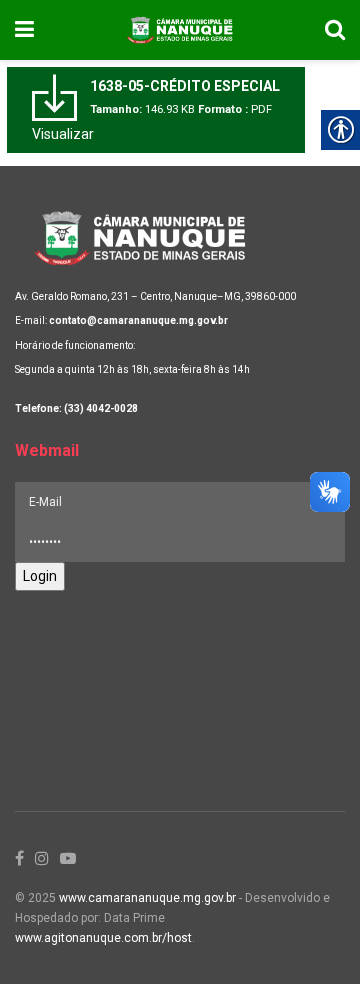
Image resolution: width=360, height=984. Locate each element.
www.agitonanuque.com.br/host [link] (103, 938)
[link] (24, 30)
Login (40, 576)
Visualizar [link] (63, 134)
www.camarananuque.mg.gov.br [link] (147, 898)
